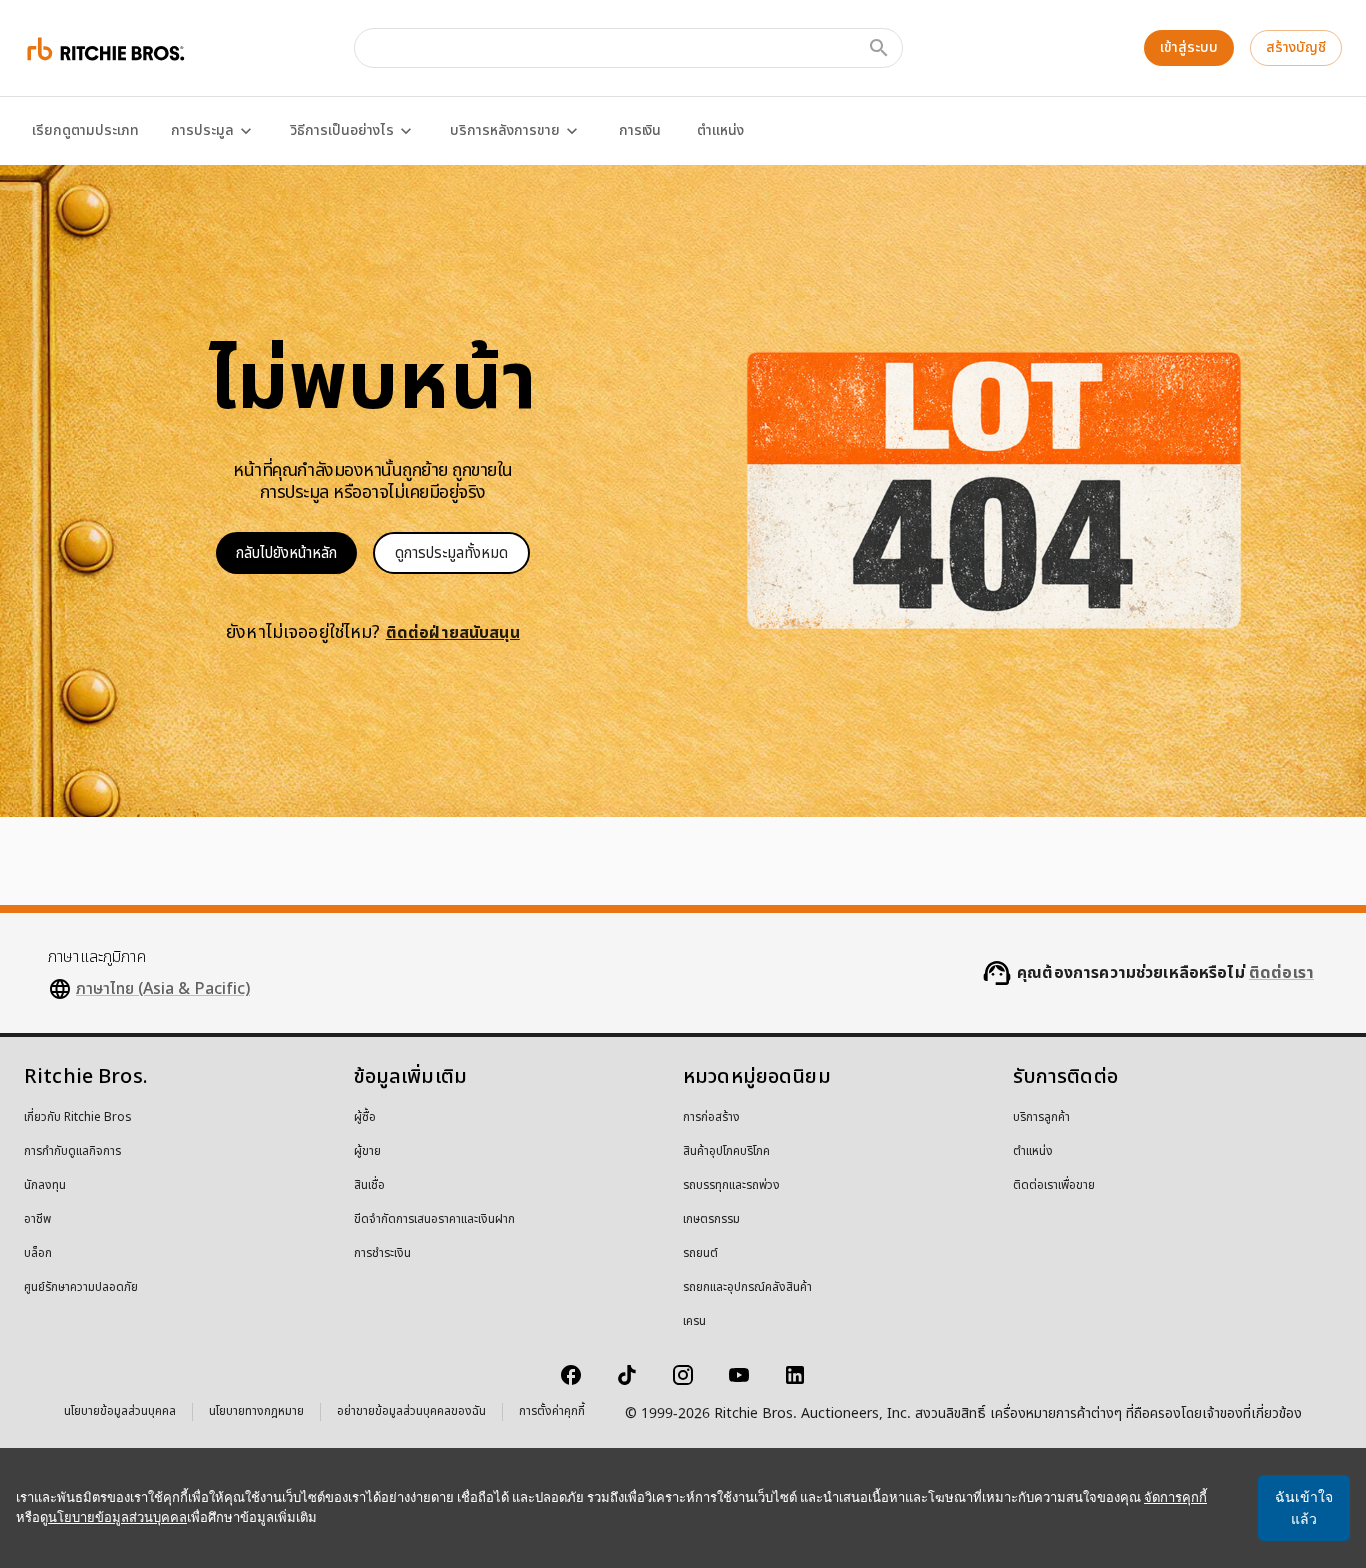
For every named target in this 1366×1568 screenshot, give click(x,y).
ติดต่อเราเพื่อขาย (1054, 1186)
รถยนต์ (700, 1254)
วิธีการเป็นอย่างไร (342, 130)
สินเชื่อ (369, 1186)
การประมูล (202, 130)
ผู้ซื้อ (365, 1118)
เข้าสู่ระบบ (1189, 47)
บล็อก (38, 1254)
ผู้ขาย (367, 1152)
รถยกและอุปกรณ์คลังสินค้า (747, 1288)
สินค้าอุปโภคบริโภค (726, 1152)
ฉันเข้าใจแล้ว (1304, 1508)
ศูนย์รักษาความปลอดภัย (81, 1288)
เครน (694, 1322)
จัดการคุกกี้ (1175, 1497)
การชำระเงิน (382, 1254)
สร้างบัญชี (1296, 47)
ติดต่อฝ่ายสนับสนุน (453, 633)
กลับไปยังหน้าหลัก (286, 553)
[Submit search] (879, 48)
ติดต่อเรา (1281, 973)
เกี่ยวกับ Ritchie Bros (78, 1118)
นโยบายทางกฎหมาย (256, 1413)
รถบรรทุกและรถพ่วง (731, 1186)
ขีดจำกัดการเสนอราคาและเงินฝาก (434, 1220)
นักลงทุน (45, 1186)
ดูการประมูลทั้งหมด (451, 553)
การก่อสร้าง (711, 1118)
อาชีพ (37, 1220)
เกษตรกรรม (711, 1220)
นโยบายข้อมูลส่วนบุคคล (120, 1413)
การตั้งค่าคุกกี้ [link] (552, 1412)
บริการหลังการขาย (505, 130)
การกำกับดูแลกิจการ (72, 1152)
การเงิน (640, 130)
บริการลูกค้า (1041, 1118)
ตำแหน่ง (720, 130)
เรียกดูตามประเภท (85, 130)
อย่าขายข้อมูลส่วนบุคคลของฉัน (411, 1413)
